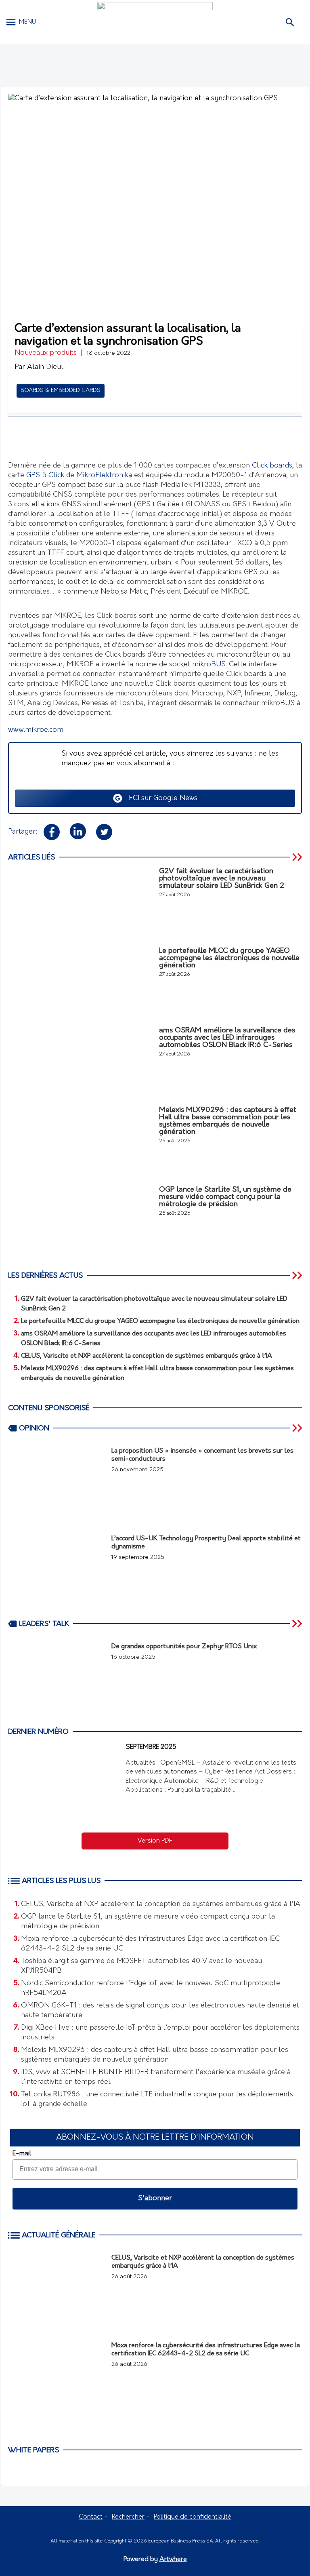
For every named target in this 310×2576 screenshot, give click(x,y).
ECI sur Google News (160, 798)
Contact (91, 2517)
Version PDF (155, 1841)
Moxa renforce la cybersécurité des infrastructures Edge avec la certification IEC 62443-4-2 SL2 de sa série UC (150, 1944)
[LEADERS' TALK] (298, 1624)
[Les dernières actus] (298, 1275)
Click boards (272, 466)
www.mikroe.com (36, 730)
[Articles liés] (298, 857)
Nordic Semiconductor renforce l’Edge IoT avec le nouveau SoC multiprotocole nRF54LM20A (151, 1988)
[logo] (155, 22)
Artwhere (173, 2559)
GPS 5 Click (45, 476)
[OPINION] (298, 1428)
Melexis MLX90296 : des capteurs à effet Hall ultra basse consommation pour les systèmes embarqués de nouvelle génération (155, 2055)
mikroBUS (209, 665)
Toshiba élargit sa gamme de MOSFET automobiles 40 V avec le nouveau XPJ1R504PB (141, 1966)
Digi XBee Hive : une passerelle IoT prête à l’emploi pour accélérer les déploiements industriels (160, 2033)
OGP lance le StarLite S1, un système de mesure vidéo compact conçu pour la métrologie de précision (148, 1922)
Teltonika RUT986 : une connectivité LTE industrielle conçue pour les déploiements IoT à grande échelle (157, 2100)
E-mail (22, 2154)
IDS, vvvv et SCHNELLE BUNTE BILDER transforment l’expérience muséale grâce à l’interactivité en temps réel (156, 2077)
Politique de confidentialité (193, 2517)
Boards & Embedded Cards (61, 391)
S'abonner (155, 2199)
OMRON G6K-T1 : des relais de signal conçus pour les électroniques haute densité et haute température (160, 2011)
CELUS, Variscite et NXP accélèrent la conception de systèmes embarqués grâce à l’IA (161, 1904)
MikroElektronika (104, 476)
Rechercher (128, 2517)
